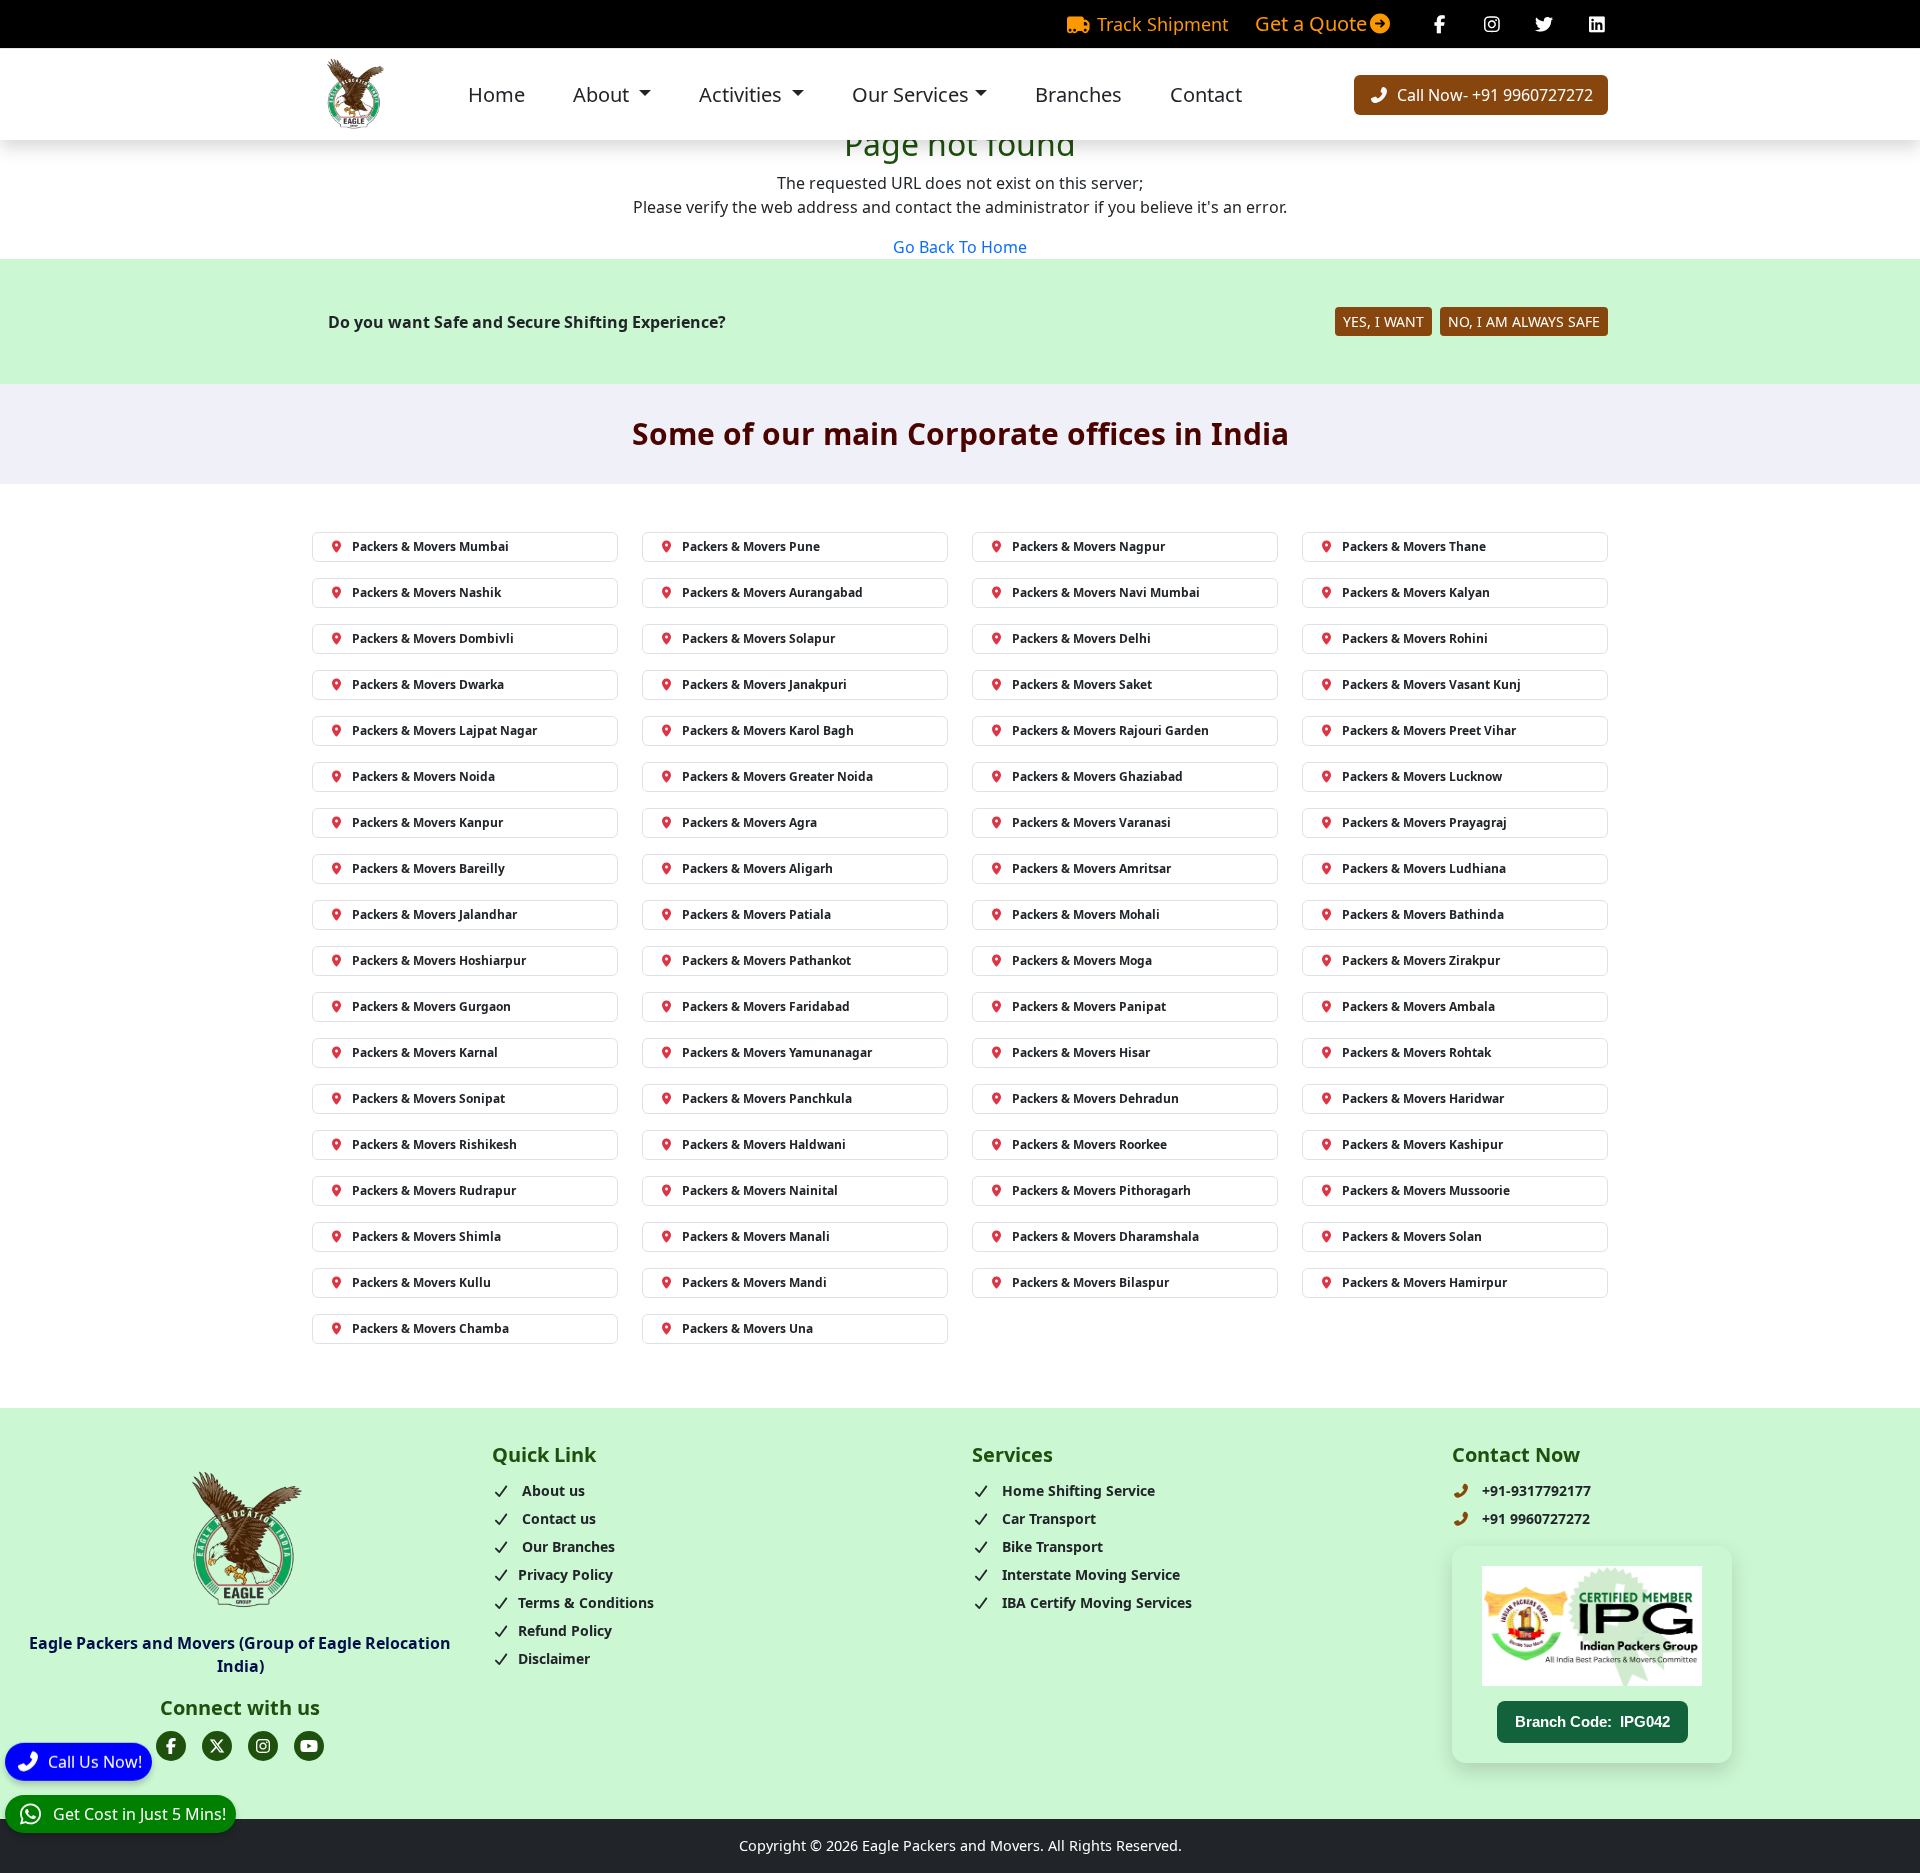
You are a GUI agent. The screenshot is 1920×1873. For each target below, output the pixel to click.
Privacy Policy (565, 1574)
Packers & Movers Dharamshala (1105, 1236)
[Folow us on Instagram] (263, 1746)
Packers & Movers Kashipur (1422, 1144)
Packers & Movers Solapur (758, 638)
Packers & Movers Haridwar (1423, 1098)
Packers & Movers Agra (749, 822)
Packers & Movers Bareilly (428, 868)
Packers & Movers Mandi (754, 1282)
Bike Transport (1050, 1546)
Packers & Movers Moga (1082, 960)
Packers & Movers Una (747, 1328)
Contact (1206, 94)
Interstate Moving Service (1089, 1574)
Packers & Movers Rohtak (1416, 1052)
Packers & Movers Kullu (421, 1282)
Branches (1078, 94)
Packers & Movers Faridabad (766, 1006)
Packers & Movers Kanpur (427, 822)
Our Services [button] (910, 94)
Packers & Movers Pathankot (766, 960)
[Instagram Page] (1492, 24)
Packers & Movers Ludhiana (1424, 868)
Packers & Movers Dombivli (433, 638)
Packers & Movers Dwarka (428, 684)
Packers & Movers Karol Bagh (768, 730)
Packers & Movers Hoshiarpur (439, 960)
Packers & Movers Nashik (426, 592)
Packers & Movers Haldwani (764, 1144)
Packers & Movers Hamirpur (1424, 1282)
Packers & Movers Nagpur (1088, 546)
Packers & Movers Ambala (1418, 1006)
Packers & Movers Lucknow (1422, 776)
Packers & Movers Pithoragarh (1101, 1190)
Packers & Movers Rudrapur (434, 1190)
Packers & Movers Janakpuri (764, 684)
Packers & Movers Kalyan (1416, 592)
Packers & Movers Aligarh (757, 868)
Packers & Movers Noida (423, 776)
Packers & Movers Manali (756, 1236)
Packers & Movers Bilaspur (1090, 1282)
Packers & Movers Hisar (1081, 1052)
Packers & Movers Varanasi (1091, 822)
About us (551, 1490)
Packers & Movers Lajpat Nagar (444, 730)
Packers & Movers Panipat (1089, 1006)
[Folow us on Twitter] (217, 1746)
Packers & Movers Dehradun (1095, 1098)
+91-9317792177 (1534, 1490)
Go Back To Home (960, 247)
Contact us (557, 1518)
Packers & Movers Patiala (756, 914)
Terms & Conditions (586, 1602)
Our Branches (566, 1546)
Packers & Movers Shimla (426, 1236)
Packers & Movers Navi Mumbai (1106, 592)
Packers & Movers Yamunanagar (777, 1052)
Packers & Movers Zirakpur (1421, 960)
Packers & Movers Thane (1414, 546)
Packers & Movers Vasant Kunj (1431, 684)
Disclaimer (554, 1658)
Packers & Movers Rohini (1415, 638)
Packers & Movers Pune (751, 546)
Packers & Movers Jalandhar (434, 914)
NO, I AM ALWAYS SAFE (1524, 321)
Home (496, 94)
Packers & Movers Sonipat (428, 1098)
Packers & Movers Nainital (760, 1190)
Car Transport (1047, 1518)
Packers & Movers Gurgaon (431, 1006)
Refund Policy (565, 1630)
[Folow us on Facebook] (171, 1746)
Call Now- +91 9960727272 (1493, 95)
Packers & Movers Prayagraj (1424, 822)
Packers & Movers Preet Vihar (1429, 730)
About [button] (603, 94)
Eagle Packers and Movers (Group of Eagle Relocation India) (240, 1654)
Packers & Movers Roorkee (1089, 1144)
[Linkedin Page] (1597, 24)
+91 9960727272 (1534, 1518)
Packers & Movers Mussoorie (1426, 1190)
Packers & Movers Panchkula (767, 1098)
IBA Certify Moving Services (1095, 1602)
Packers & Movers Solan (1412, 1236)
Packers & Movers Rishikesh (434, 1144)
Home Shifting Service (1076, 1490)
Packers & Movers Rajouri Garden (1110, 730)
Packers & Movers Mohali (1086, 914)
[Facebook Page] (1439, 24)
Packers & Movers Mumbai (430, 546)
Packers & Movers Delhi (1081, 638)
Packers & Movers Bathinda (1423, 914)
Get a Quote (1311, 23)
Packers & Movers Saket (1082, 684)
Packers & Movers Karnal (425, 1052)
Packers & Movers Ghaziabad (1097, 776)
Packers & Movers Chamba (430, 1328)
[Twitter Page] (1544, 24)
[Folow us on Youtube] (309, 1746)
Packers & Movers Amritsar (1091, 868)
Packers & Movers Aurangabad (772, 592)
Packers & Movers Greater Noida (777, 776)
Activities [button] (743, 94)
